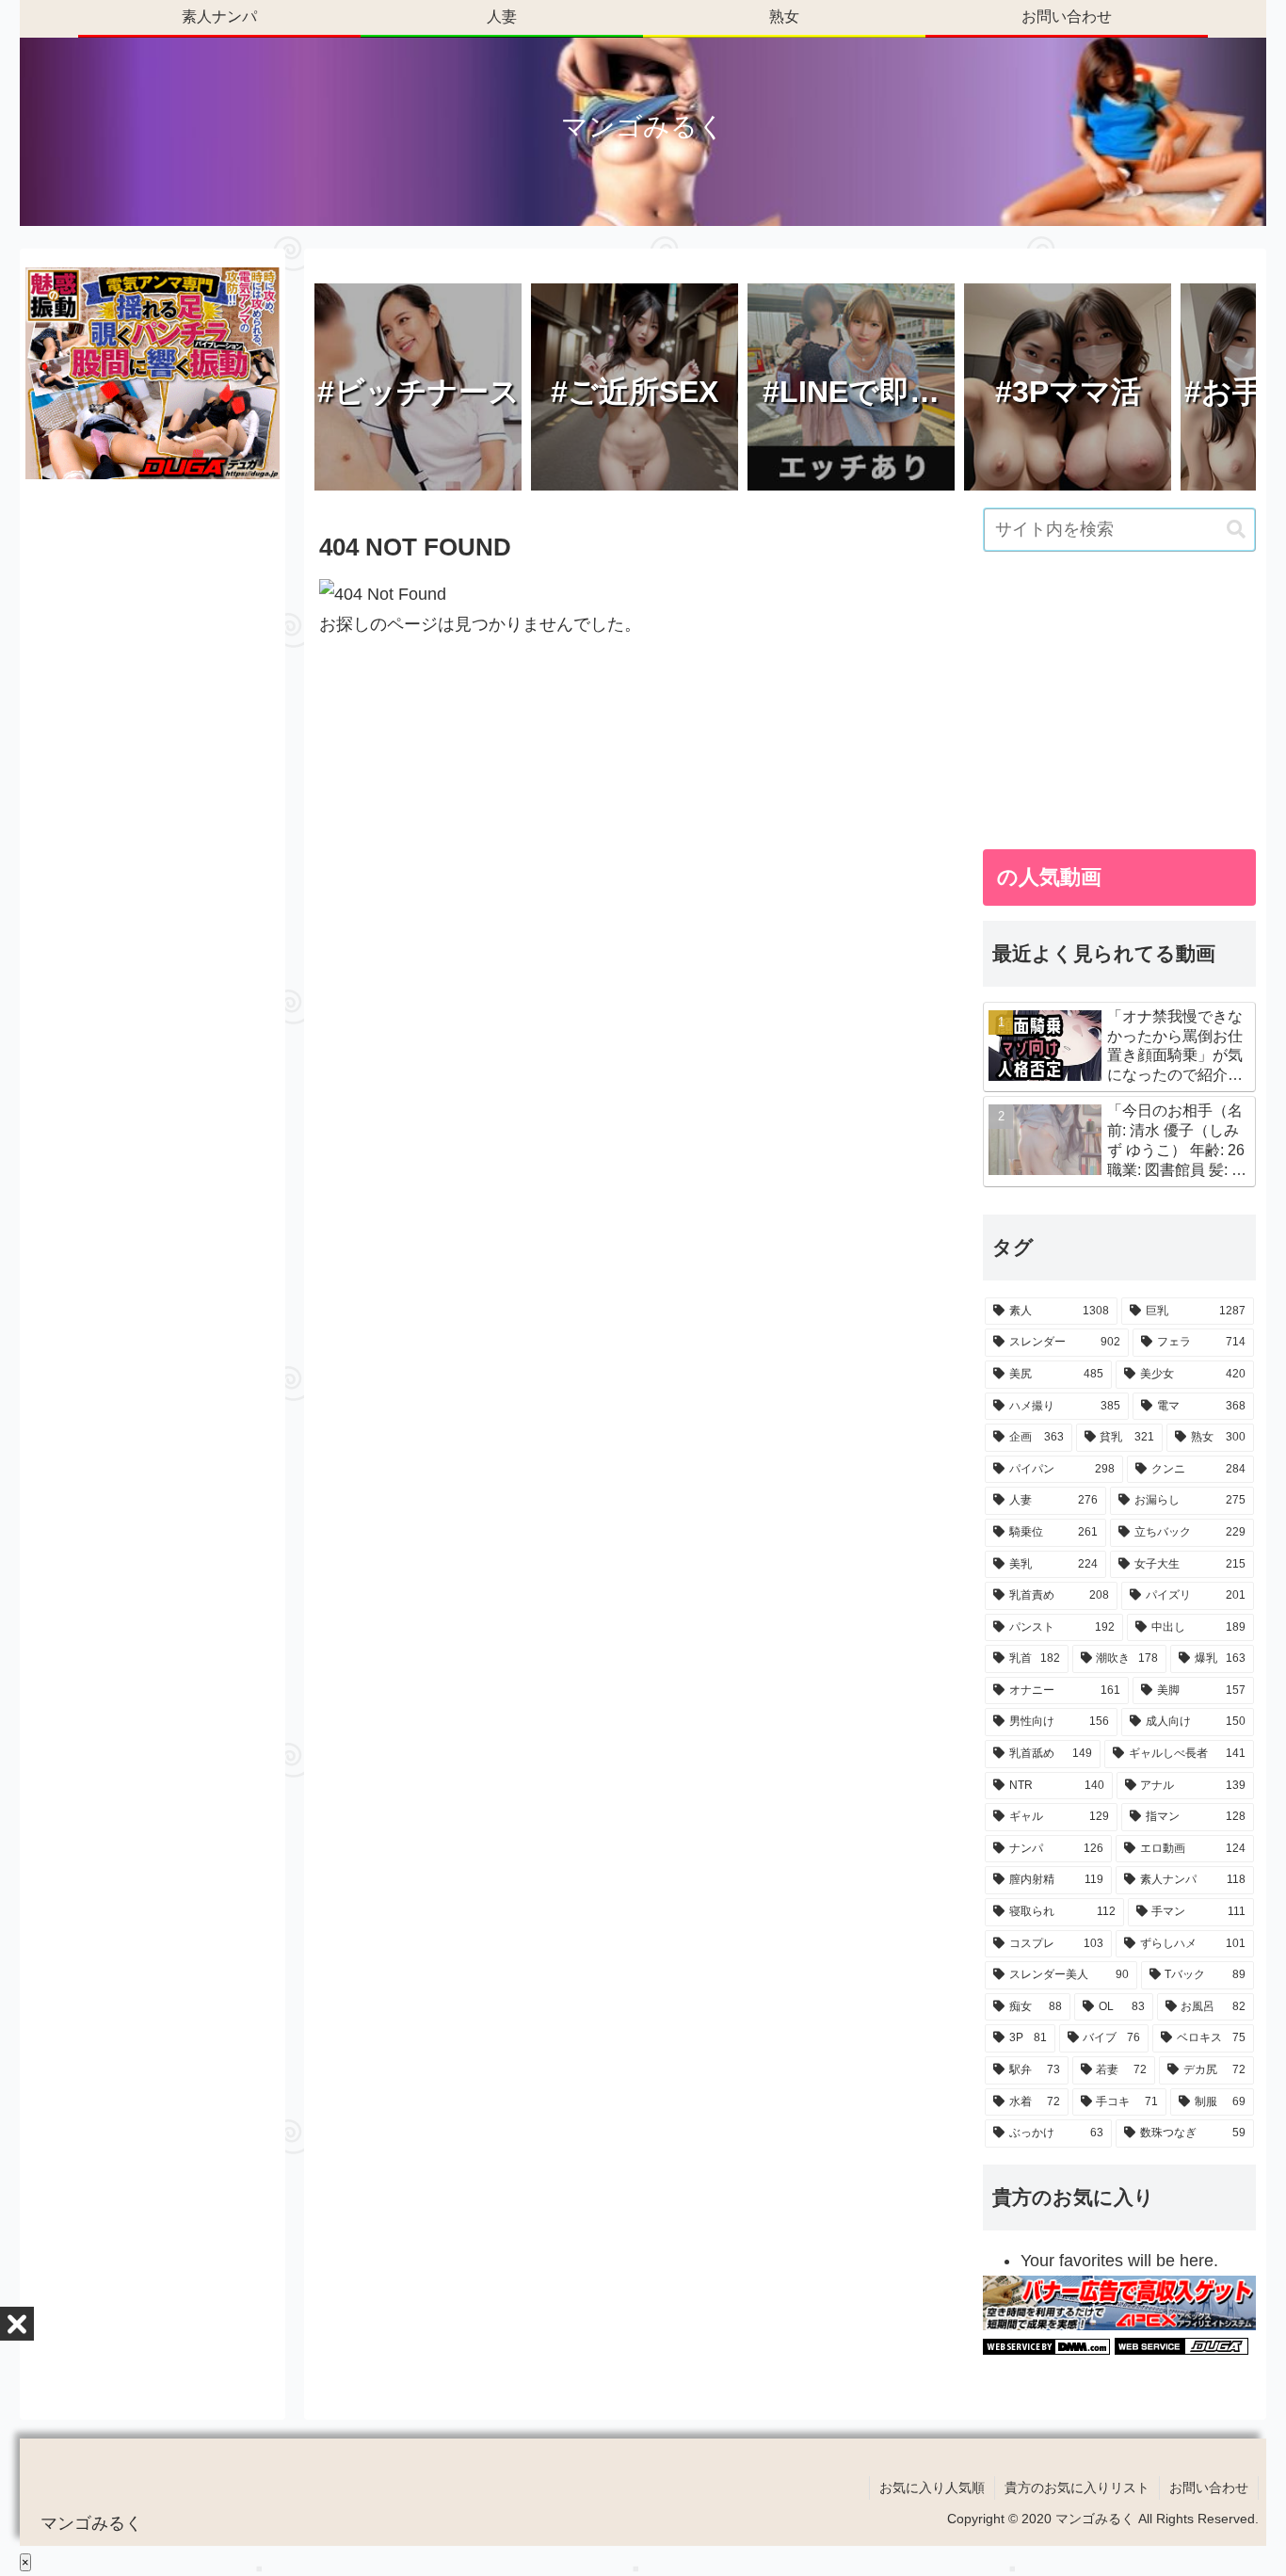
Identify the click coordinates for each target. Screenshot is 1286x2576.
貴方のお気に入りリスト (1077, 2487)
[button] (1236, 530)
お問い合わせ (1209, 2487)
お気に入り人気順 (932, 2487)
